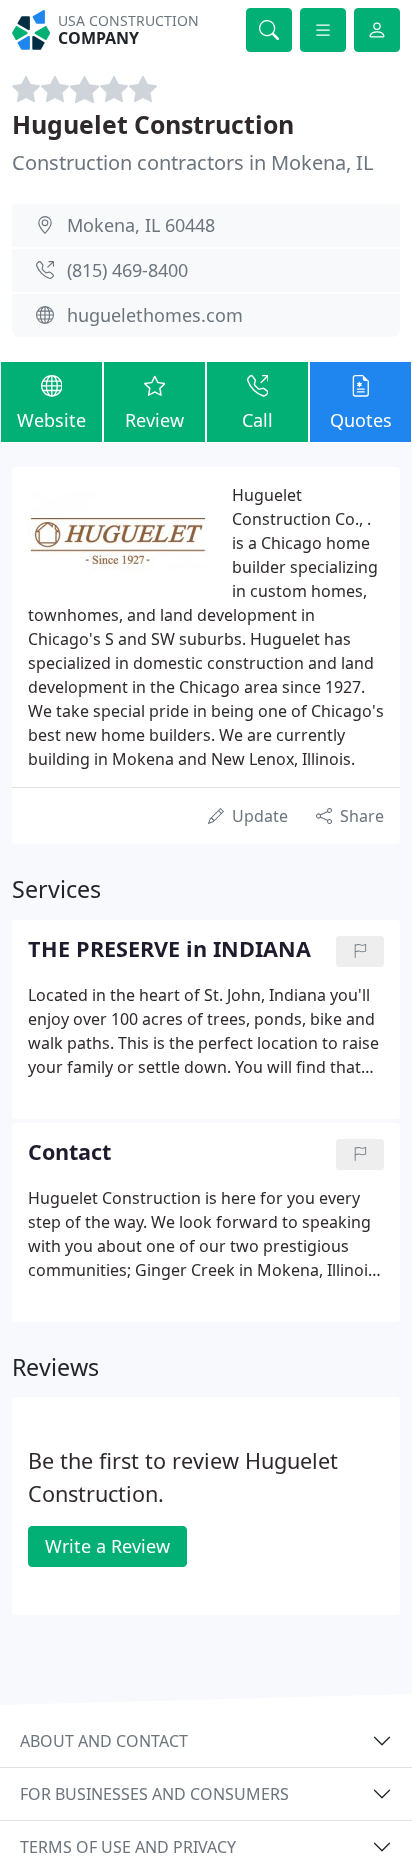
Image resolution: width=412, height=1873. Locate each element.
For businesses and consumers (154, 1794)
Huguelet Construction (153, 124)
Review (154, 420)
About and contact (104, 1741)
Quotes (361, 420)
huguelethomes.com (155, 315)
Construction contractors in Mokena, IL (192, 162)
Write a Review (107, 1546)
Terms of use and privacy (128, 1847)
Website (51, 420)
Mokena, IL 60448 (141, 225)
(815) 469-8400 (127, 270)
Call (257, 420)
